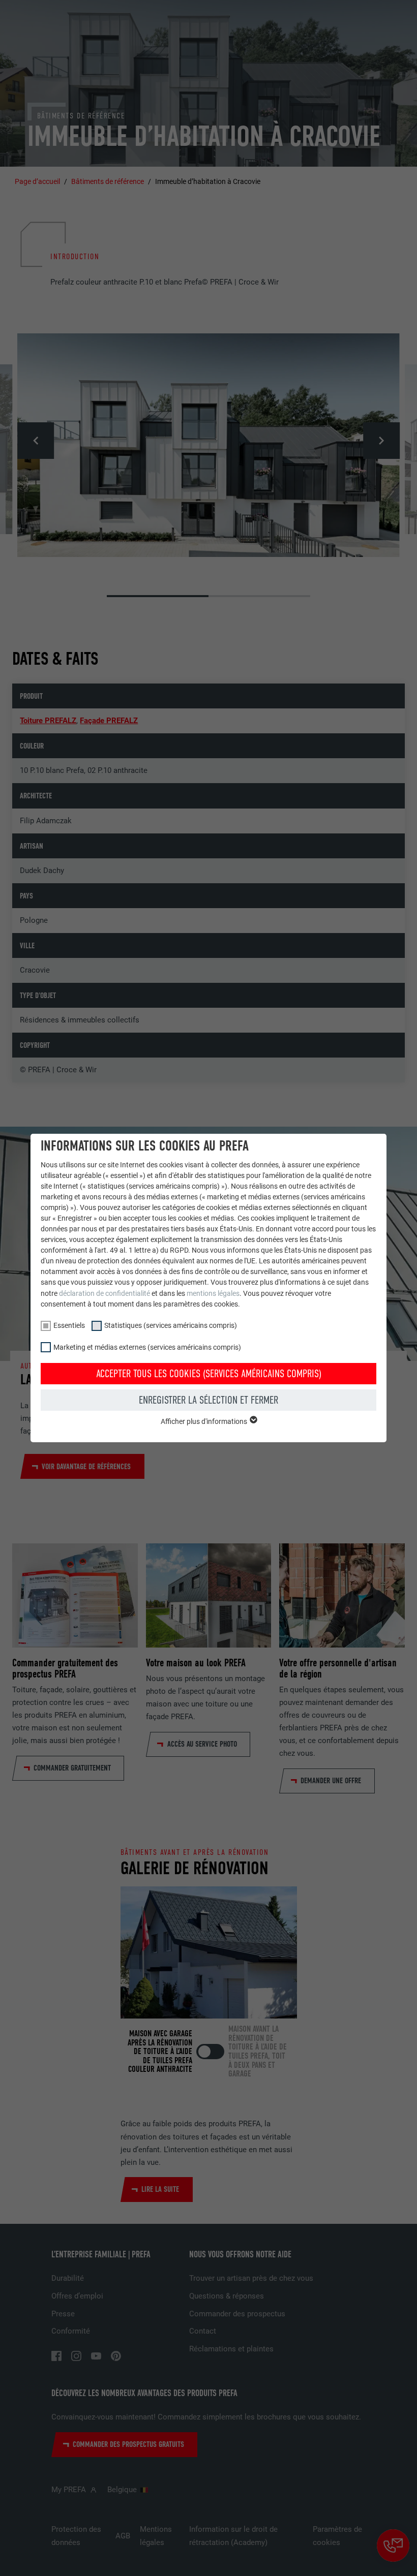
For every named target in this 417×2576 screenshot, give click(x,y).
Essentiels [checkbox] (69, 1325)
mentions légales (213, 1293)
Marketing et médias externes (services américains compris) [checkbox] (147, 1347)
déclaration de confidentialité (105, 1293)
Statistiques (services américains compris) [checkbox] (171, 1325)
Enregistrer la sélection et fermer (208, 1400)
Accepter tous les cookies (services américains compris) (209, 1374)
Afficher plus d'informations (205, 1421)
